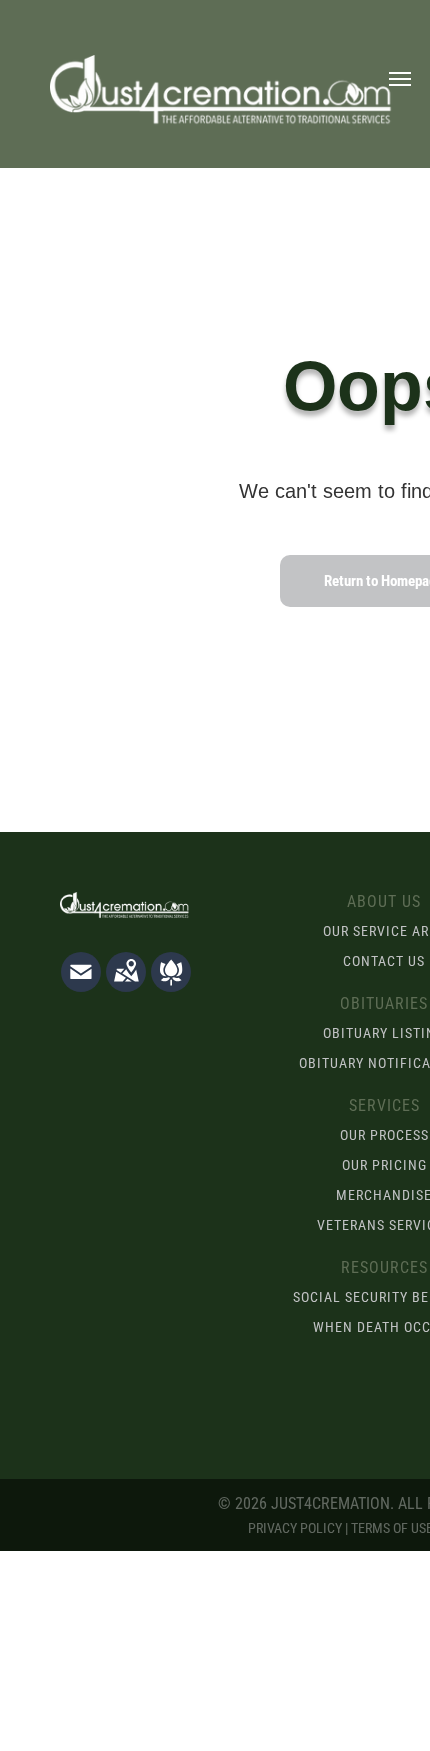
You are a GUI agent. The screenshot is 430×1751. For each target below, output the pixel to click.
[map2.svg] (126, 985)
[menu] (400, 79)
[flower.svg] (171, 985)
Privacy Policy (295, 1528)
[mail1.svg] (81, 985)
